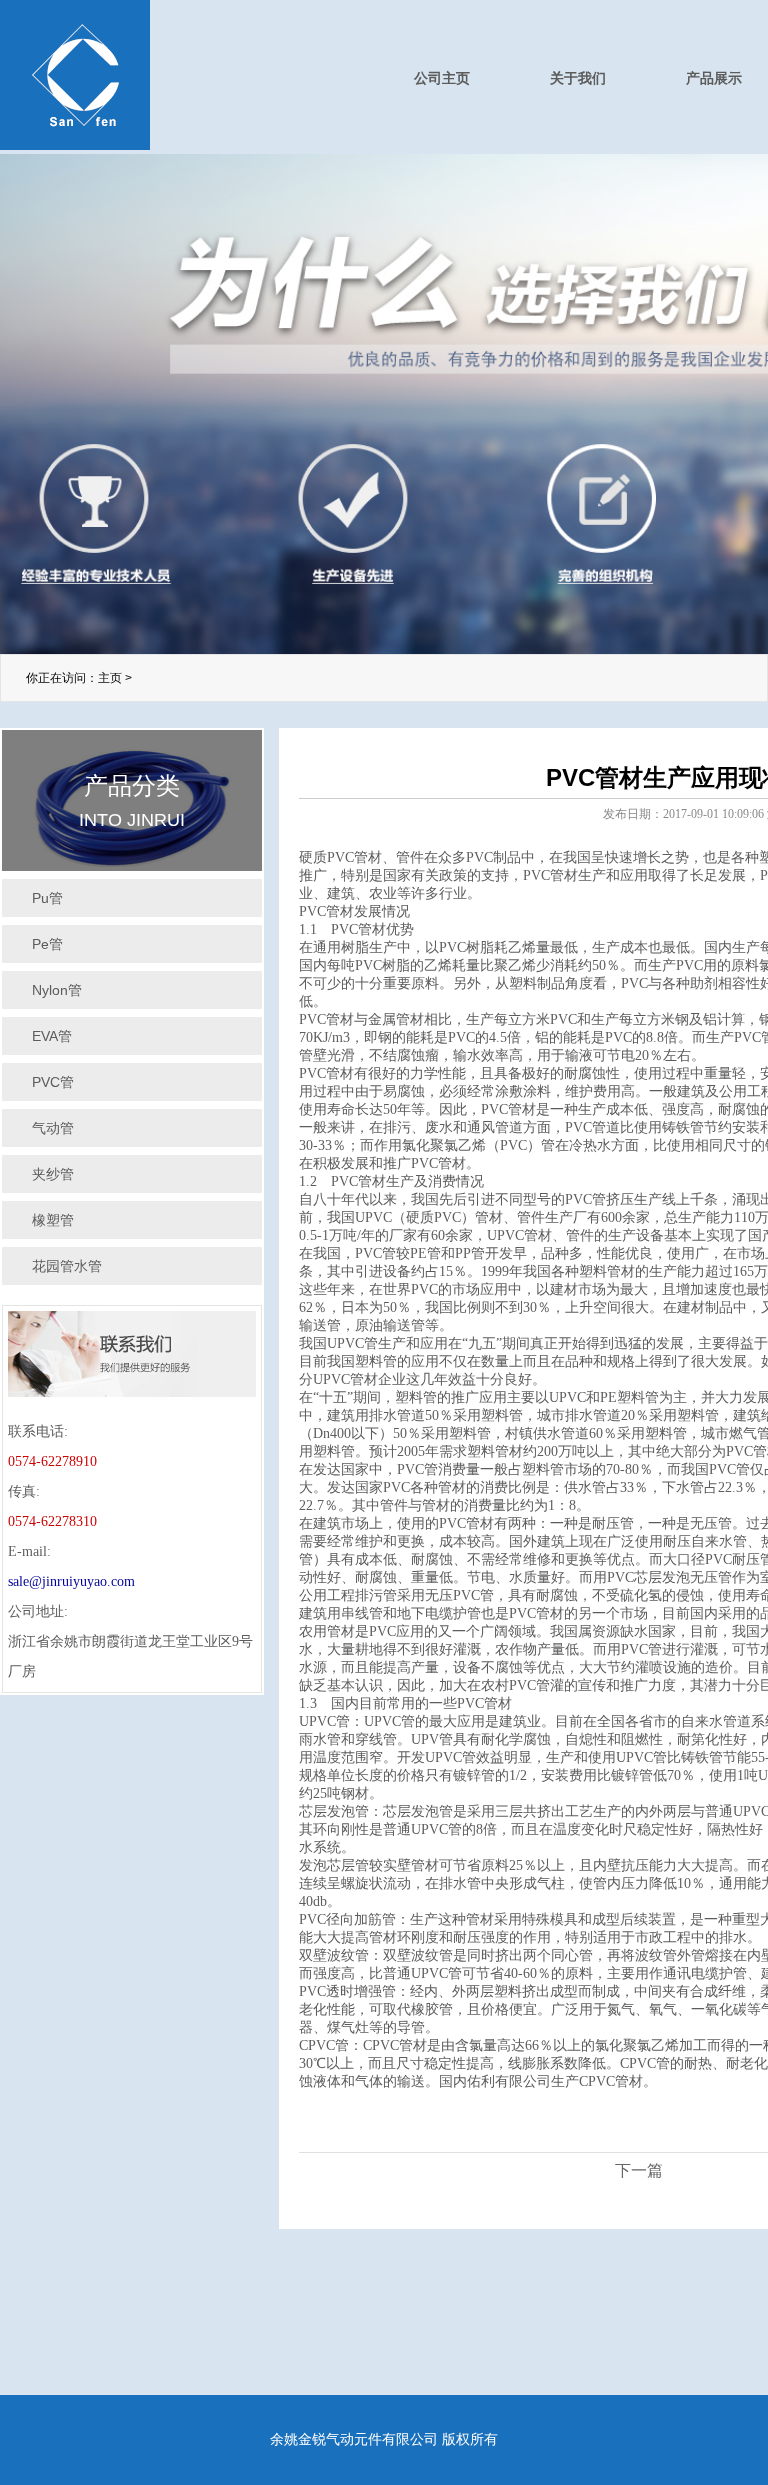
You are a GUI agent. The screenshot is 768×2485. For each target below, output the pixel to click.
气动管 (53, 1128)
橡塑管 (53, 1220)
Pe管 (47, 944)
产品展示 (714, 78)
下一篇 (639, 2170)
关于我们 (578, 78)
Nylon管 (57, 990)
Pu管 (47, 898)
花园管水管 (67, 1266)
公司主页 (442, 78)
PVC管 (53, 1082)
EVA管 (52, 1036)
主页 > (115, 678)
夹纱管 (53, 1174)
